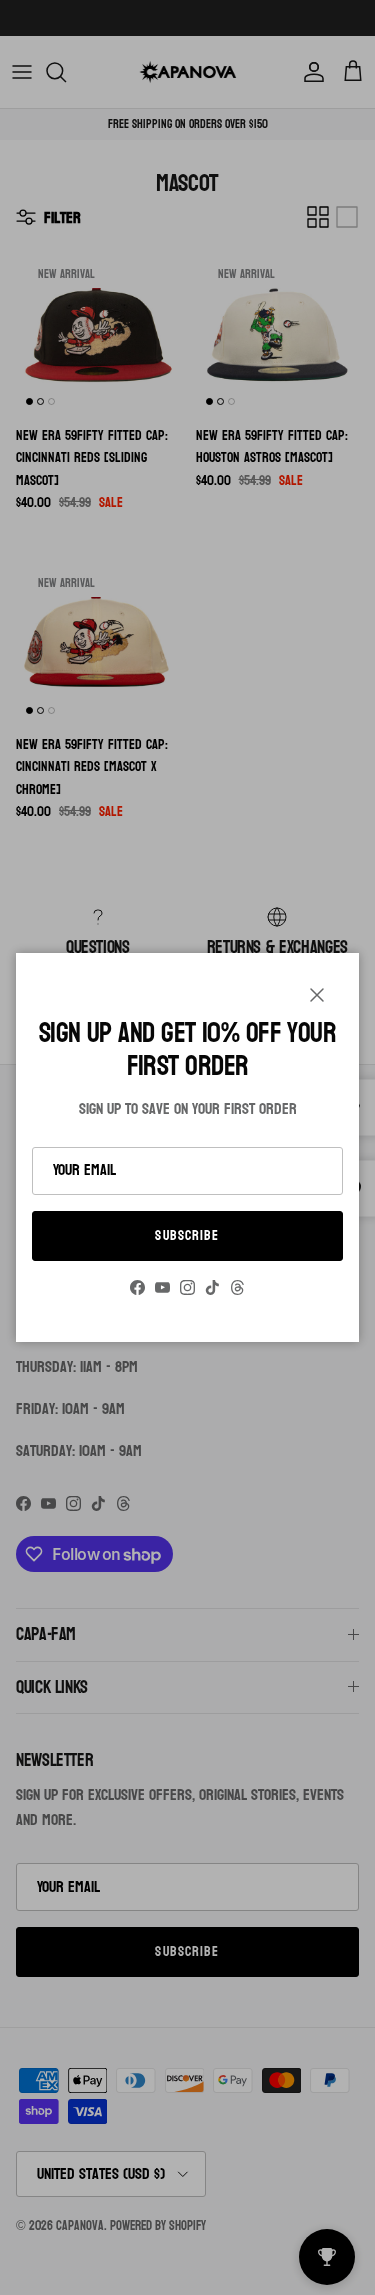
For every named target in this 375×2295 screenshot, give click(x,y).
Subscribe (187, 1235)
